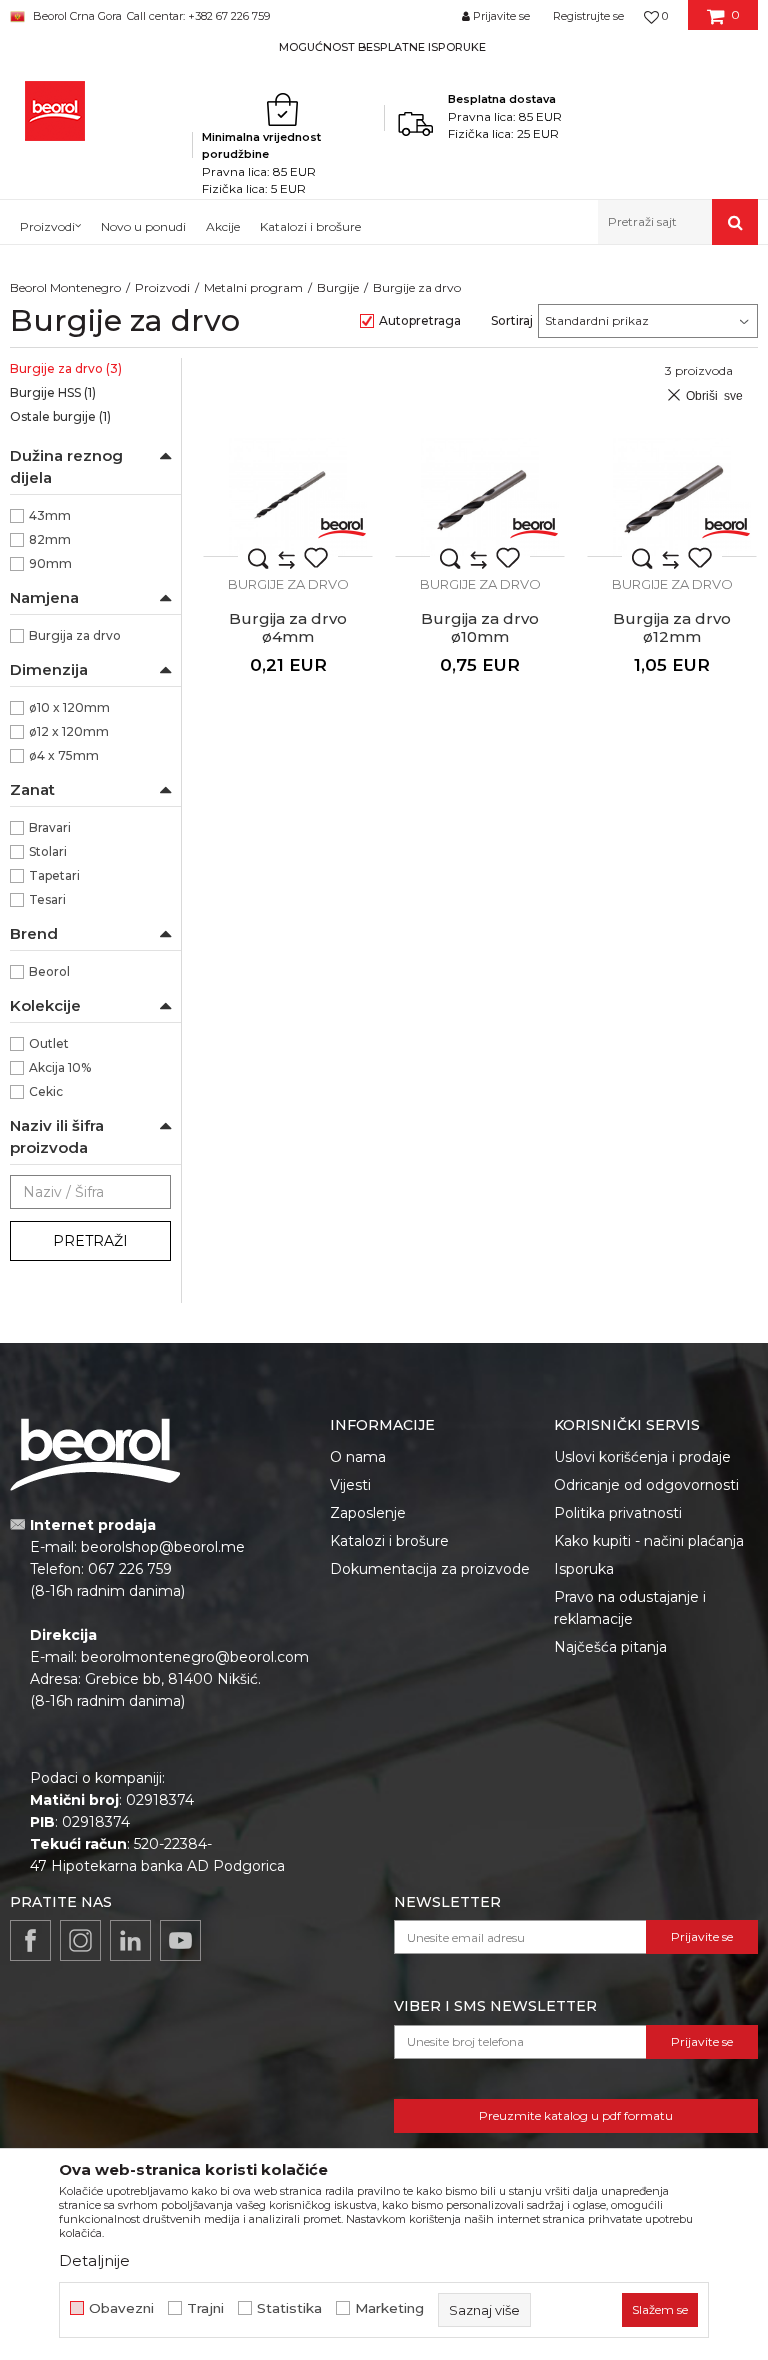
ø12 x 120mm (69, 731)
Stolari (48, 851)
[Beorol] (342, 526)
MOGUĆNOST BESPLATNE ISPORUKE (382, 47)
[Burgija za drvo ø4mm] (288, 497)
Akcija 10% (60, 1067)
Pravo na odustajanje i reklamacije (630, 1608)
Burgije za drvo (66, 368)
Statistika (289, 2308)
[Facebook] (30, 1940)
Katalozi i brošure (389, 1541)
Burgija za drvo (75, 635)
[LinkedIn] (130, 1940)
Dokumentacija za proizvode (430, 1569)
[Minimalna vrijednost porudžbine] (288, 109)
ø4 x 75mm (64, 755)
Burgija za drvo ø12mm (672, 628)
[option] (384, 46)
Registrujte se (588, 16)
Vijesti (350, 1485)
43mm (50, 515)
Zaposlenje (368, 1513)
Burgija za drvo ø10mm (480, 628)
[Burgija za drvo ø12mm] (672, 497)
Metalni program (253, 287)
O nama (358, 1457)
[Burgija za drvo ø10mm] (480, 497)
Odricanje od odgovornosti (646, 1485)
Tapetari (54, 875)
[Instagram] (80, 1940)
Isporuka (584, 1569)
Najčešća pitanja (610, 1647)
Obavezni (121, 2308)
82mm (50, 539)
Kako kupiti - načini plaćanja (649, 1541)
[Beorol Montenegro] (55, 111)
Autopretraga (420, 320)
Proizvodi (162, 287)
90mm (50, 563)
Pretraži (90, 1241)
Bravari (50, 827)
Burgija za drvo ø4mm (288, 628)
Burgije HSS (53, 392)
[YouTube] (180, 1940)
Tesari (47, 899)
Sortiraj (512, 320)
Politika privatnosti (618, 1513)
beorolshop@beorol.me (163, 1547)
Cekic (46, 1091)
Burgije (338, 287)
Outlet (49, 1043)
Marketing (389, 2308)
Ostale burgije (60, 416)
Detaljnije (94, 2260)
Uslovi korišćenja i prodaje (642, 1457)
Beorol (49, 971)
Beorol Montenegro (65, 287)
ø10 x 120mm (69, 707)
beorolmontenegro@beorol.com (195, 1657)
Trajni (205, 2308)
